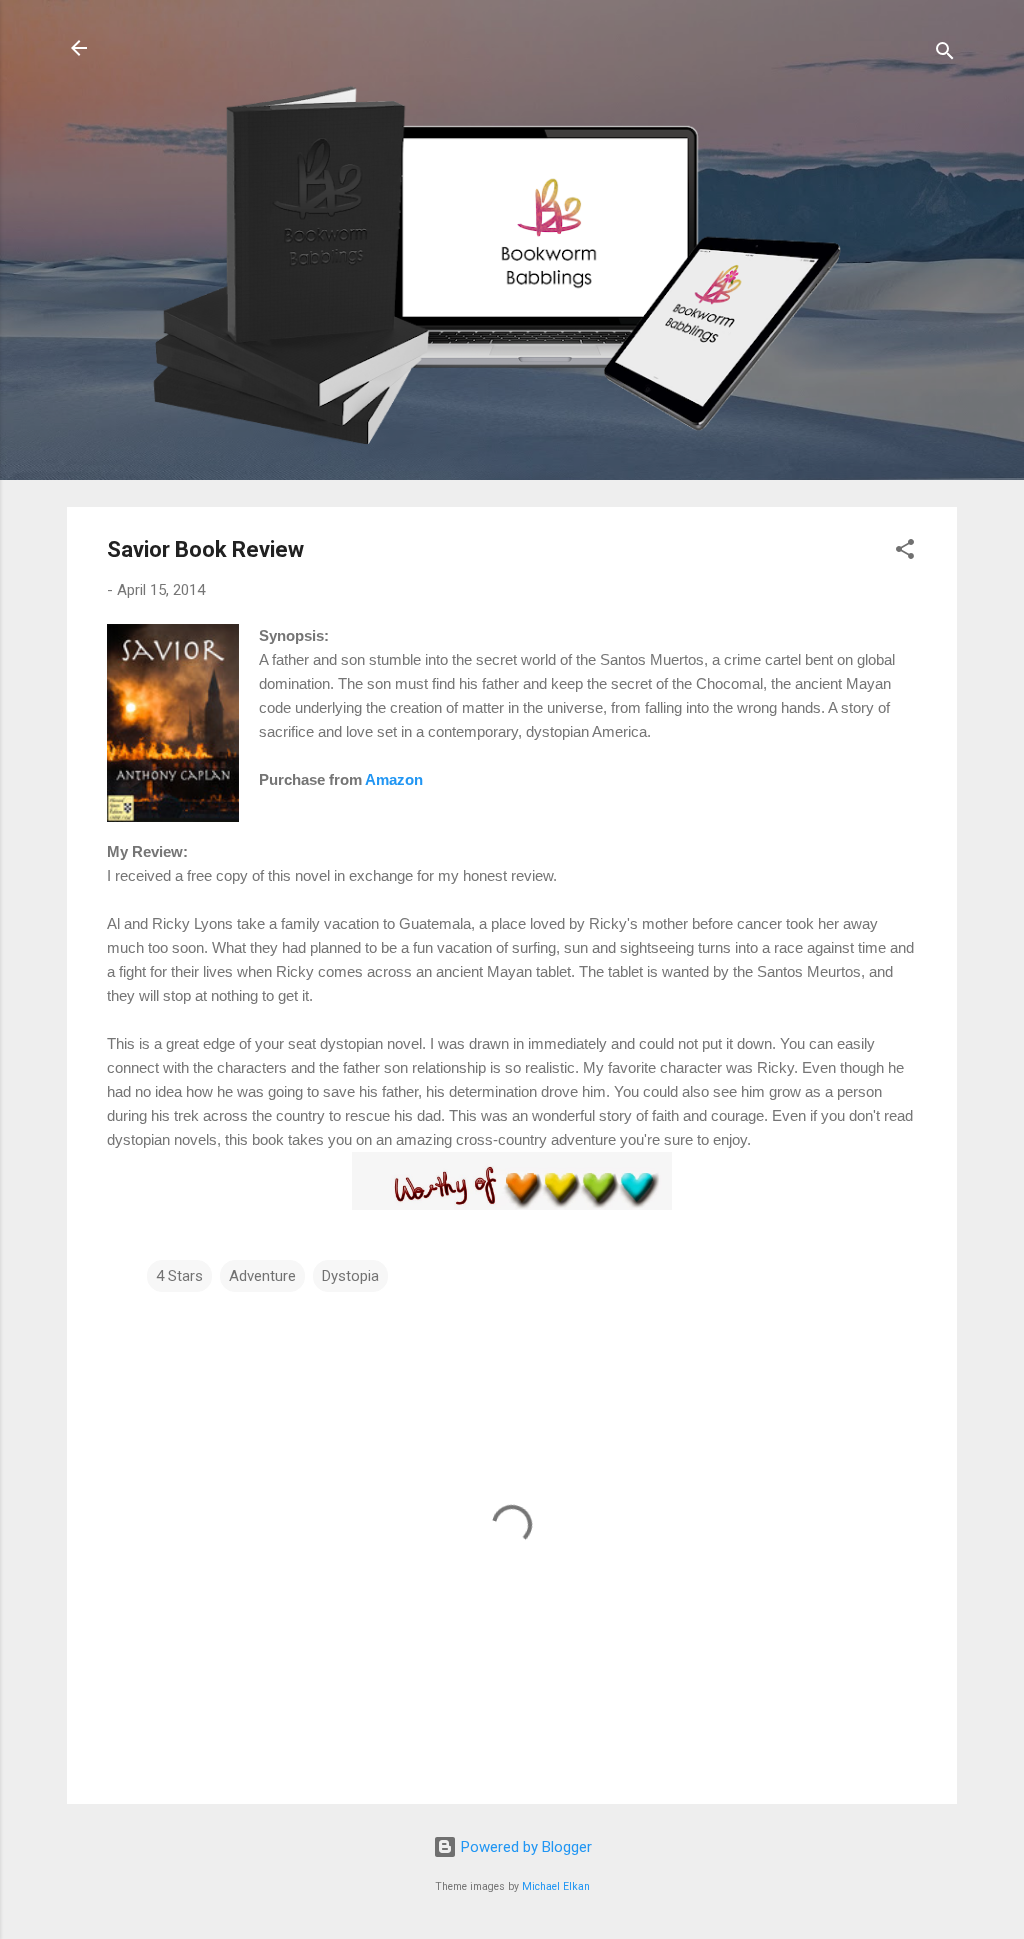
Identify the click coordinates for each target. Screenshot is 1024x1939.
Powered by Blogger (524, 1847)
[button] (905, 552)
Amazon (394, 779)
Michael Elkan (556, 1886)
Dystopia (350, 1276)
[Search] (945, 54)
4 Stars (179, 1276)
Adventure (262, 1276)
